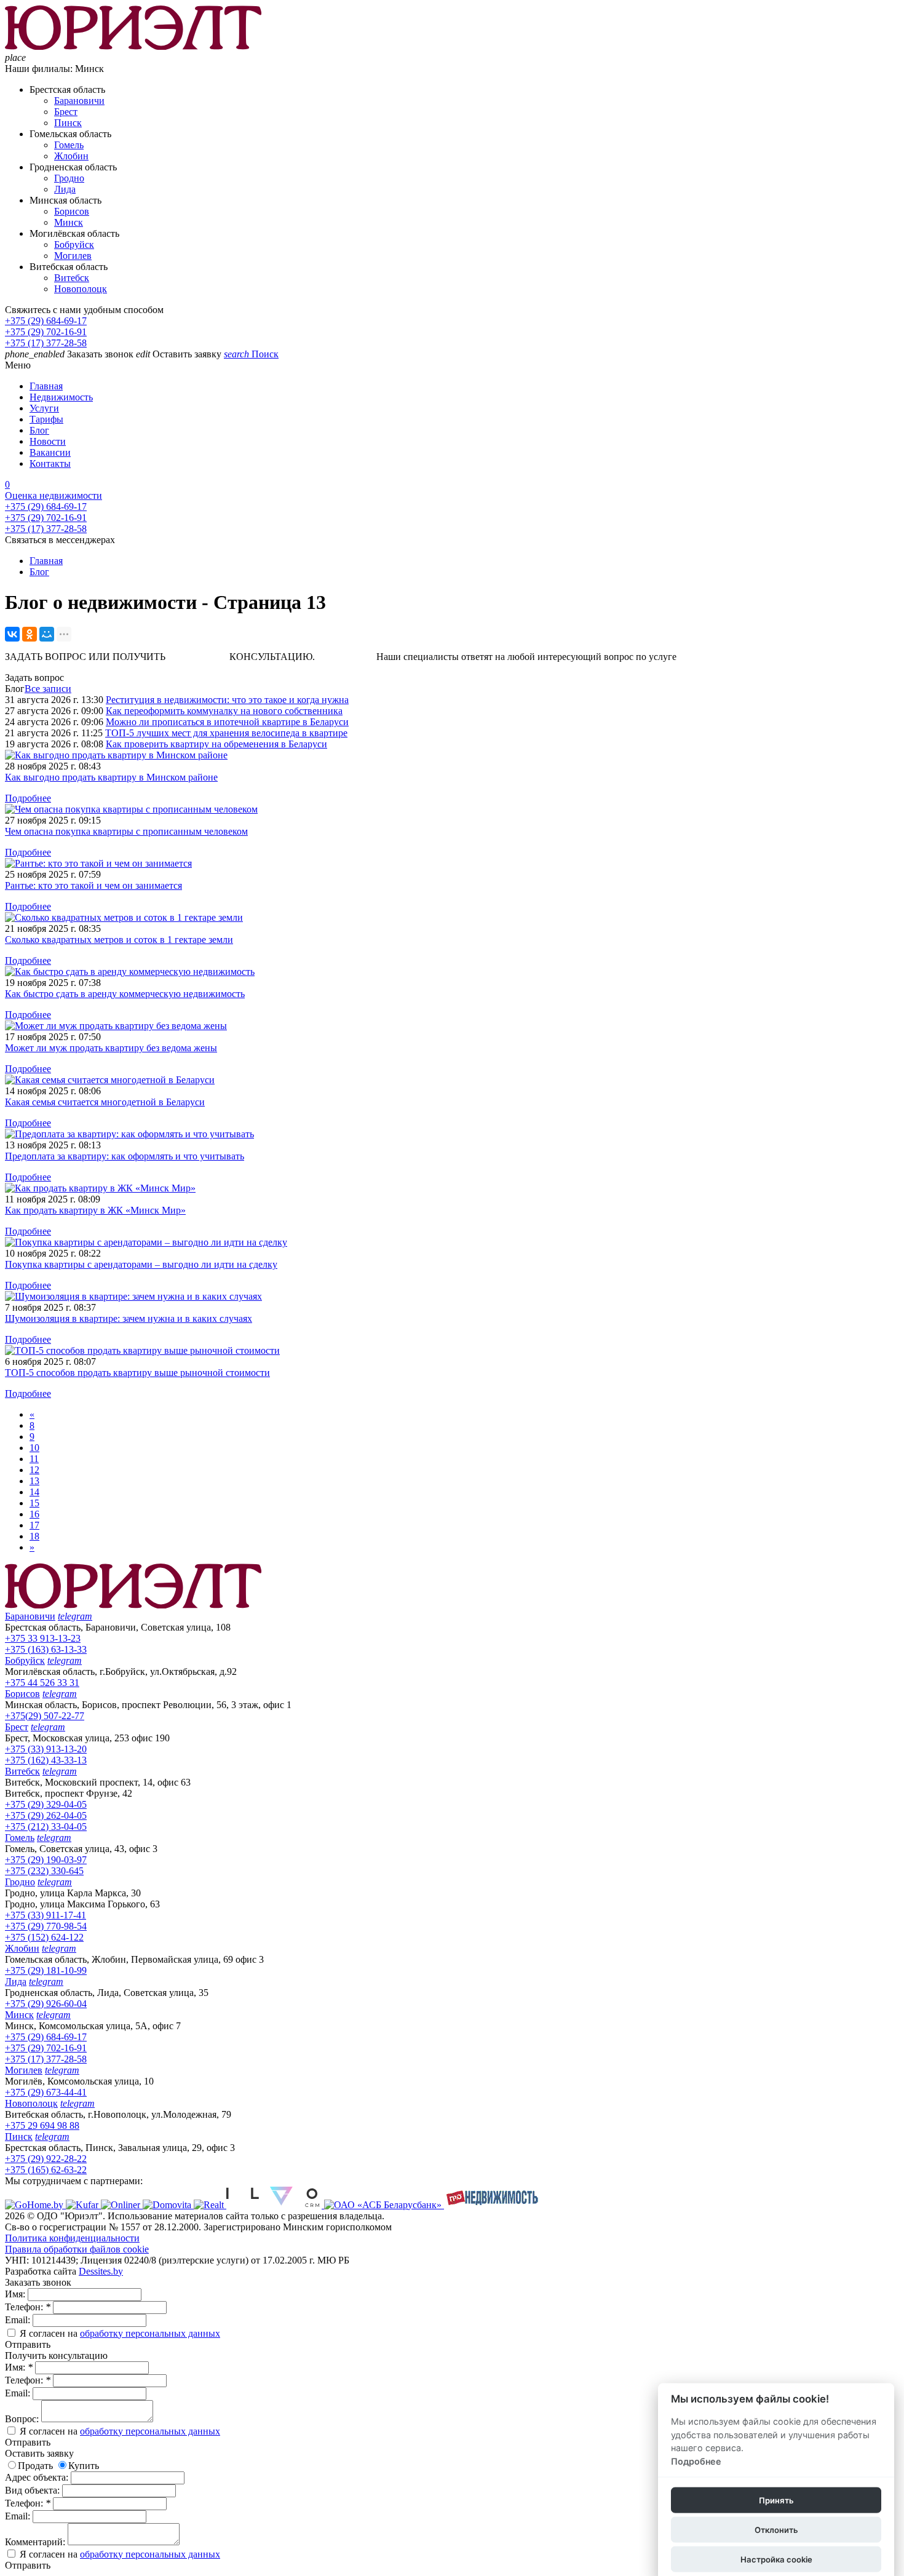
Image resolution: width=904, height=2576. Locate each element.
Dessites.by (101, 2271)
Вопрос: (23, 2419)
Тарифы (46, 419)
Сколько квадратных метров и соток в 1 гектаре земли (119, 940)
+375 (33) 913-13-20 (46, 1749)
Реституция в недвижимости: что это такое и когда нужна (227, 700)
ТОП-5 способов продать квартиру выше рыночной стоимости (137, 1373)
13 (34, 1481)
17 (34, 1525)
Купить (84, 2466)
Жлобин (71, 156)
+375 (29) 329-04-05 (46, 1804)
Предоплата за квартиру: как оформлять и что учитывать (125, 1156)
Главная (46, 386)
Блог (39, 430)
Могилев (73, 256)
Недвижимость (61, 397)
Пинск (68, 123)
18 (34, 1536)
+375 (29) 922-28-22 (46, 2159)
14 (34, 1492)
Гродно (69, 178)
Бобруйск (74, 244)
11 (34, 1459)
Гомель (69, 145)
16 (34, 1514)
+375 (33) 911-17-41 (46, 1915)
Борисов (72, 211)
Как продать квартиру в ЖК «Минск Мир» (95, 1210)
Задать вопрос (34, 678)
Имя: (16, 2294)
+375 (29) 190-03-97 (46, 1860)
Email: (19, 2320)
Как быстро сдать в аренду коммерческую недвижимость (125, 994)
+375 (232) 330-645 (44, 1871)
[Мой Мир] (47, 634)
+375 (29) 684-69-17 (46, 321)
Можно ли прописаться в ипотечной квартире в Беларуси (227, 722)
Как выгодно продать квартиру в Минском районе (111, 777)
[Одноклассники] (30, 634)
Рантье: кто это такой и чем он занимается (93, 885)
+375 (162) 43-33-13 (46, 1760)
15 (34, 1503)
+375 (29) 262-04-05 (46, 1815)
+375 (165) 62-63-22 (46, 2170)
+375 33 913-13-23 (43, 1638)
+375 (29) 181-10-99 (46, 1970)
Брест (66, 112)
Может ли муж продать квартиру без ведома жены (111, 1048)
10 (34, 1448)
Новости (48, 441)
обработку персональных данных (150, 2333)
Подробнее (28, 798)
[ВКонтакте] (12, 634)
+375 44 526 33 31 (42, 1683)
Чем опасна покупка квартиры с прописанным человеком (126, 831)
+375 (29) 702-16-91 (46, 332)
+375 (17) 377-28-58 (46, 343)
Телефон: (28, 2307)
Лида (65, 189)
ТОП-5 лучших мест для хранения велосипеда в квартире (226, 733)
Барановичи (79, 101)
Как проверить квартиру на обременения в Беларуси (216, 744)
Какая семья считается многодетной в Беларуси (105, 1102)
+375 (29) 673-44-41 (46, 2092)
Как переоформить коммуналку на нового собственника (224, 711)
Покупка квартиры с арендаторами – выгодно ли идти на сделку (141, 1264)
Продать (35, 2466)
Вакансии (50, 452)
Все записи (48, 689)
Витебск (72, 278)
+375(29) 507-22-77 (45, 1716)
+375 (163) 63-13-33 (46, 1649)
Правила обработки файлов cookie (77, 2249)
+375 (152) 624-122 (44, 1937)
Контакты (50, 463)
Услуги (44, 408)
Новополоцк (81, 289)
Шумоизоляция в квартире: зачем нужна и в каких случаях (129, 1318)
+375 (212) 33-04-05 (46, 1827)
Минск (69, 222)
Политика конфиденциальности (72, 2238)
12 (34, 1470)
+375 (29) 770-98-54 (46, 1926)
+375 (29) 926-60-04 (46, 2004)
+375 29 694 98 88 (42, 2125)
